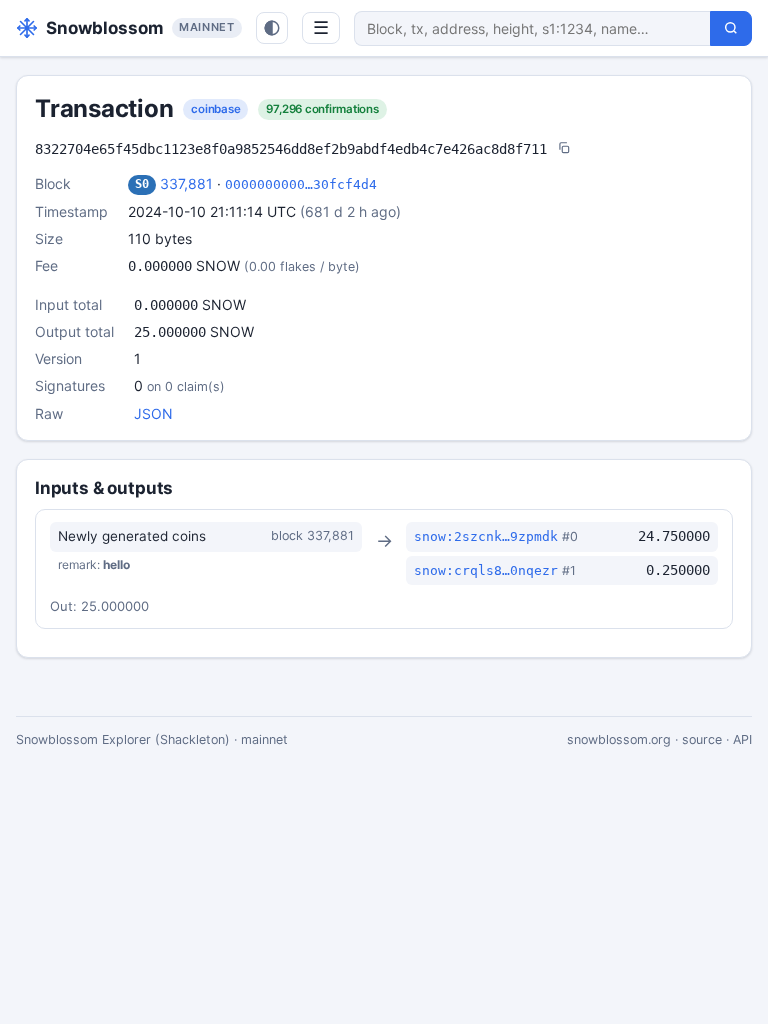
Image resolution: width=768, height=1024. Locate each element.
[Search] (731, 28)
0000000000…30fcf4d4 (301, 184)
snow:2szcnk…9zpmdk (486, 536)
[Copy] (564, 149)
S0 (142, 184)
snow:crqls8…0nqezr (486, 570)
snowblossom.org (619, 739)
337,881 (186, 183)
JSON (153, 413)
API (742, 739)
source (702, 739)
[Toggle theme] (272, 28)
